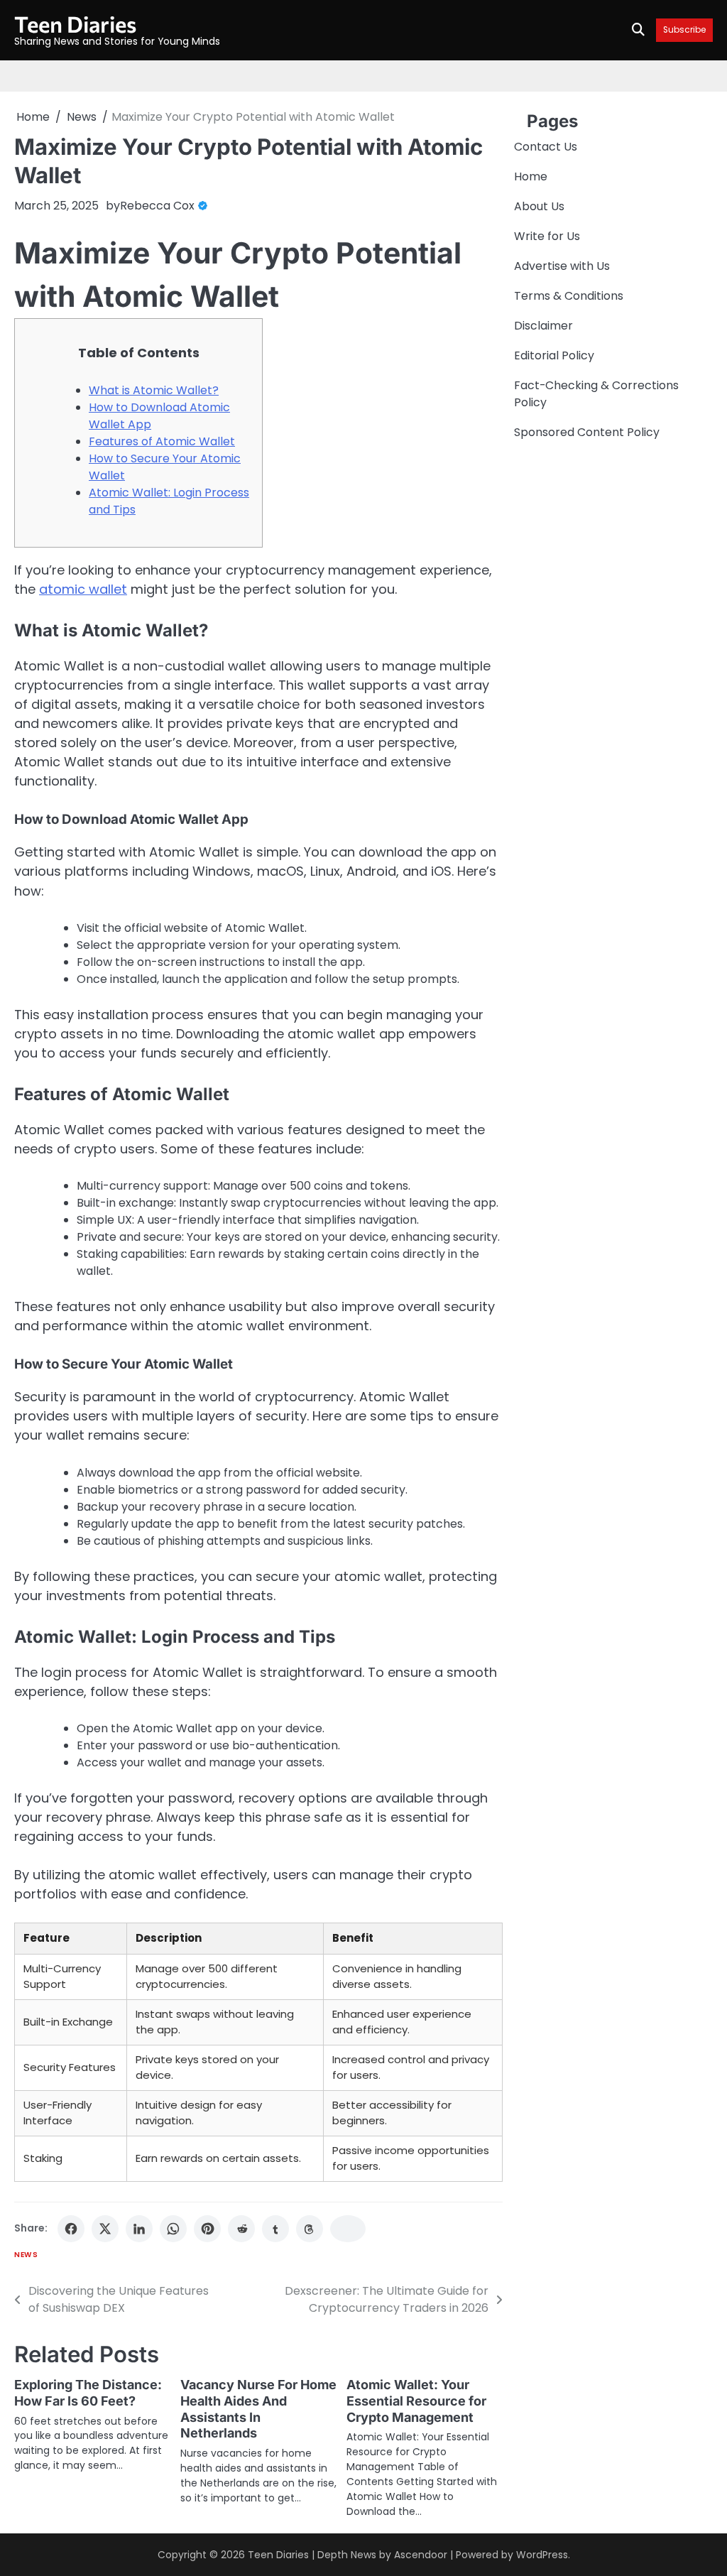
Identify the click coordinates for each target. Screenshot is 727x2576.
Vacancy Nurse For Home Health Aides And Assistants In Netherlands (258, 2409)
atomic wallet (83, 589)
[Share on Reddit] (241, 2229)
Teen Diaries (75, 23)
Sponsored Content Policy (587, 432)
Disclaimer (543, 326)
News (26, 2255)
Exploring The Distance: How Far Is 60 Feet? (88, 2393)
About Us (539, 206)
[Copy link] (348, 2229)
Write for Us (547, 236)
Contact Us (546, 147)
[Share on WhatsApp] (173, 2229)
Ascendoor (421, 2555)
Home (531, 176)
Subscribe (684, 30)
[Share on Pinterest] (207, 2229)
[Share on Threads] (310, 2229)
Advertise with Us (562, 266)
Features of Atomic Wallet (162, 441)
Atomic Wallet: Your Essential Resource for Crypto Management (416, 2401)
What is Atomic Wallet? (154, 390)
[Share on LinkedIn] (139, 2229)
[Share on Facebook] (71, 2229)
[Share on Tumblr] (275, 2229)
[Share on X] (105, 2229)
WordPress (542, 2555)
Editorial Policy (554, 355)
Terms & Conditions (569, 296)
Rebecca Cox (157, 206)
